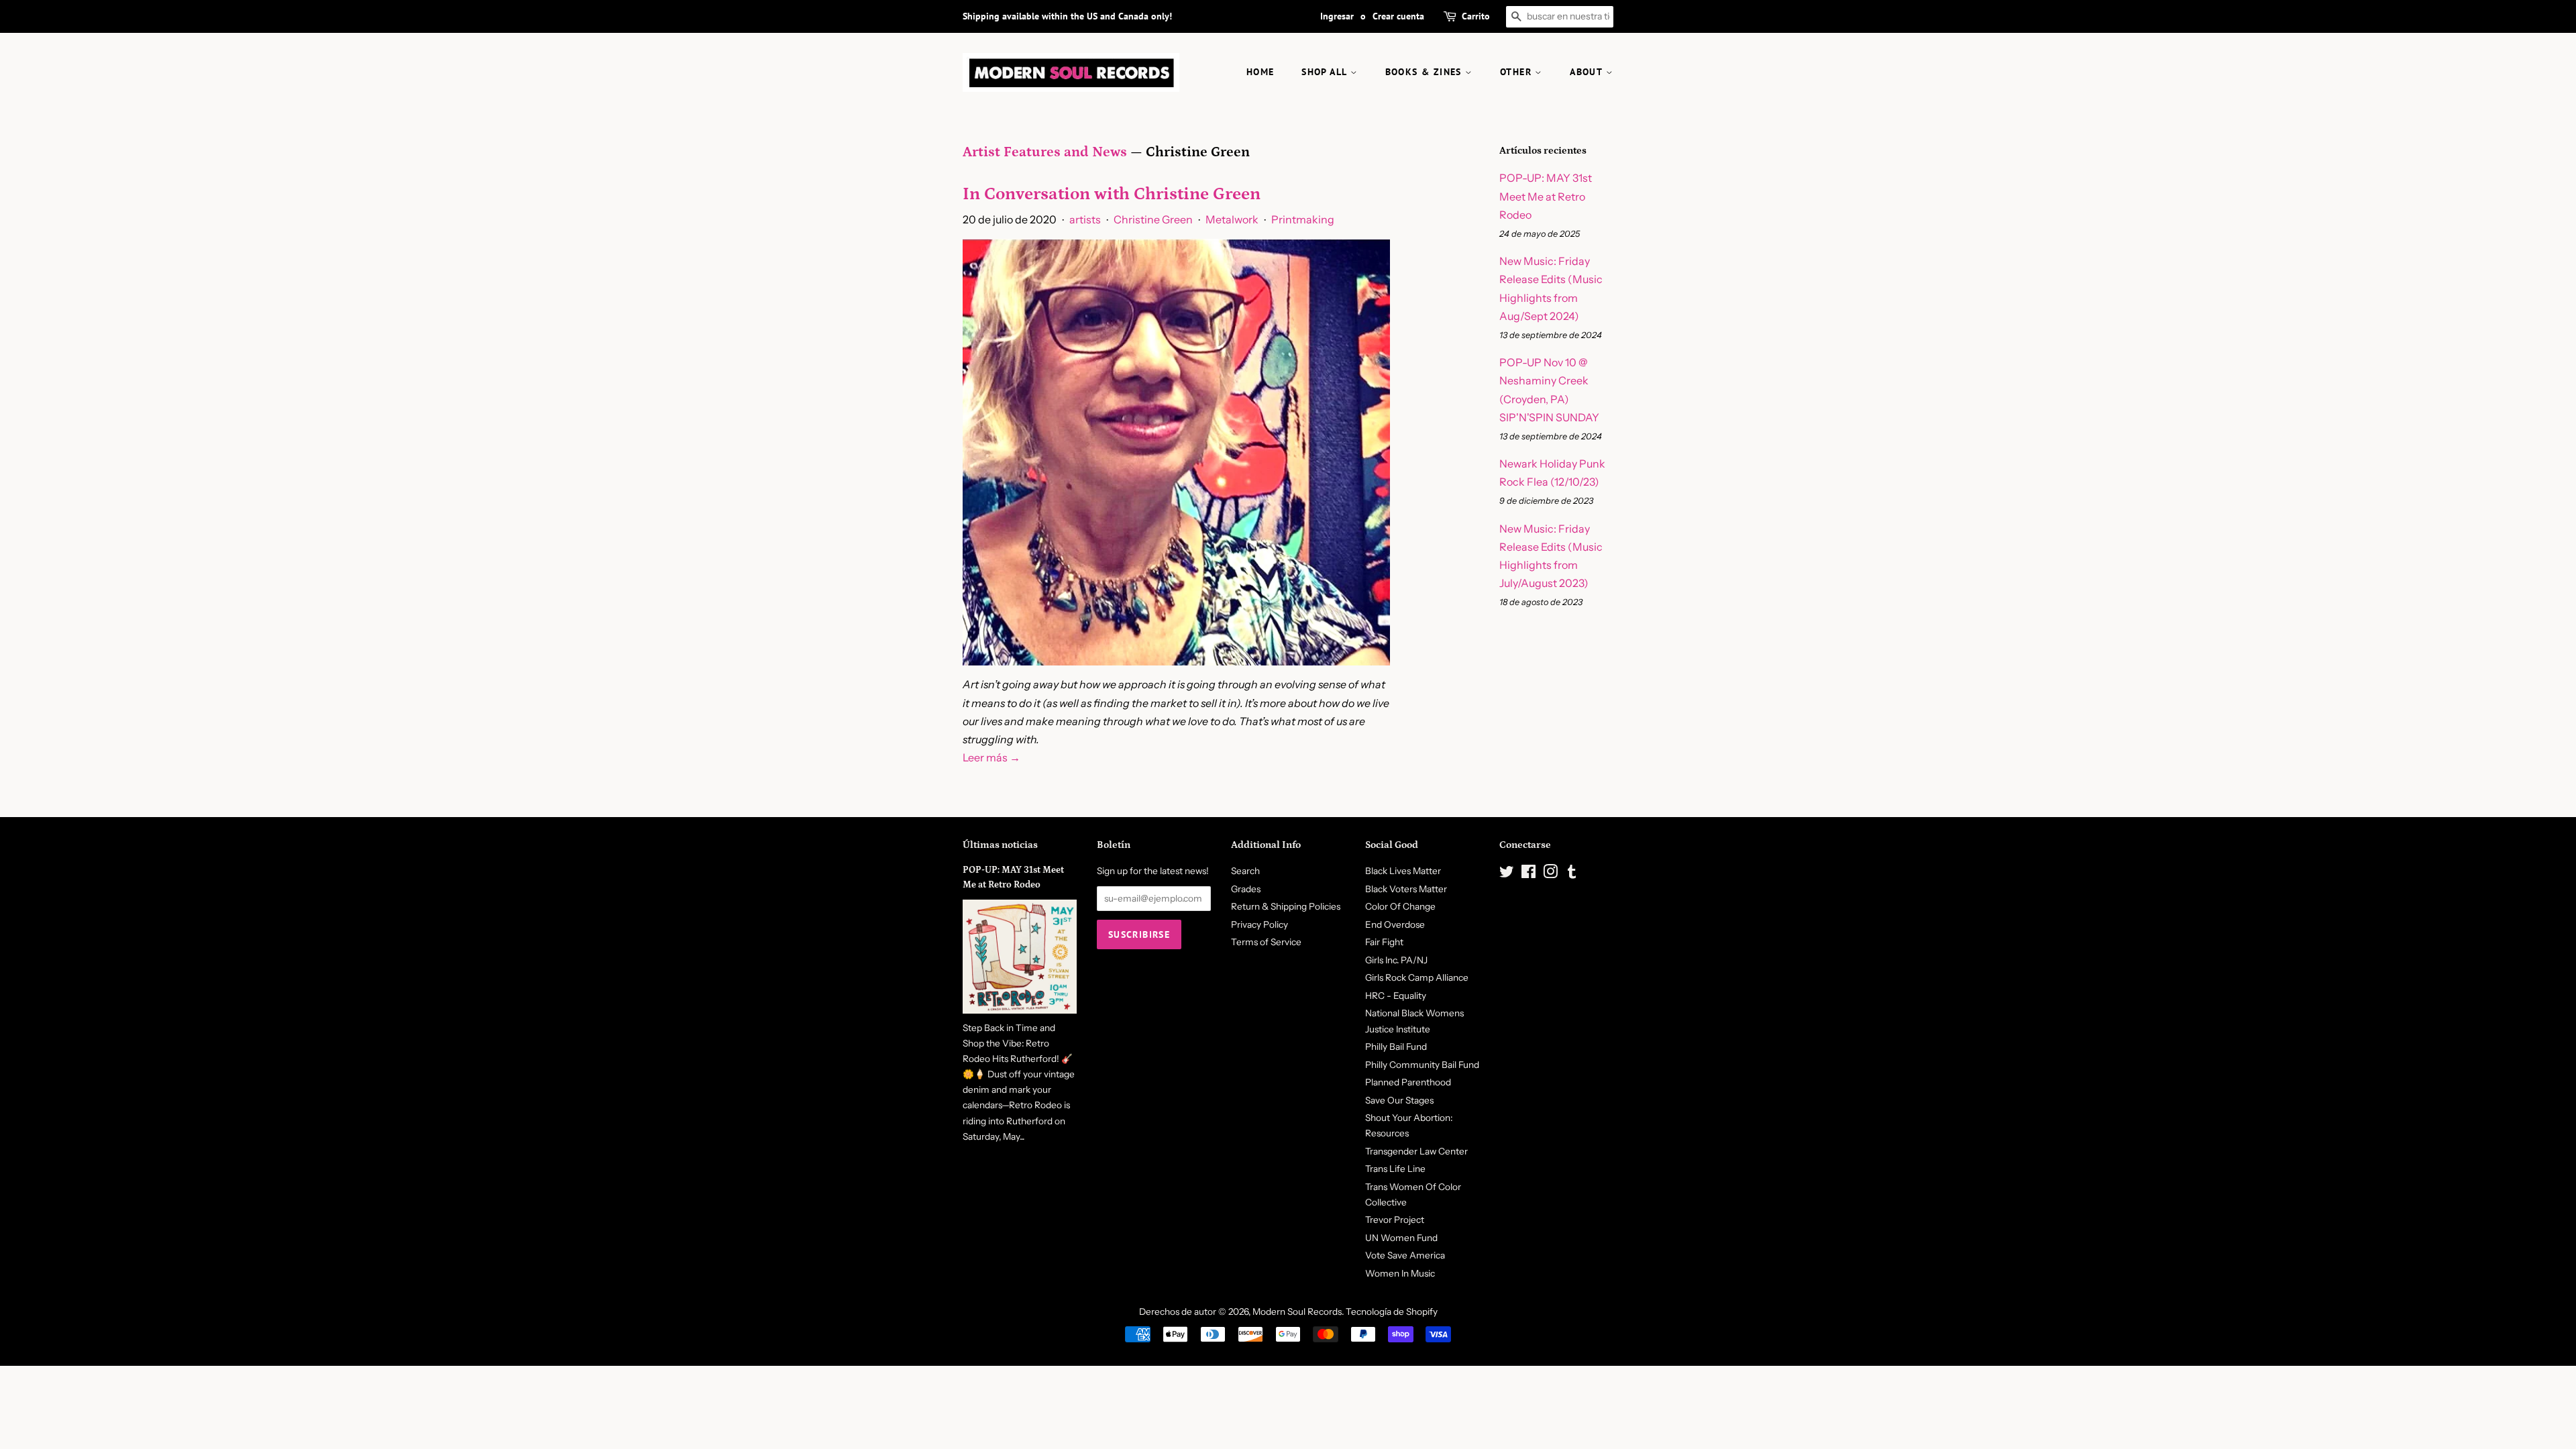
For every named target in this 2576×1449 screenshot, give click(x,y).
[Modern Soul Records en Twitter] (1507, 874)
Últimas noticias (1000, 845)
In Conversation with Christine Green (1112, 194)
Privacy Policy (1259, 924)
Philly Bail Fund (1396, 1046)
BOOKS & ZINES (1426, 72)
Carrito (1476, 16)
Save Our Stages (1399, 1100)
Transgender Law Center (1416, 1151)
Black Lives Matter (1403, 871)
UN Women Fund (1401, 1238)
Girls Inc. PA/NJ (1396, 960)
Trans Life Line (1395, 1169)
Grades (1246, 889)
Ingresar (1337, 16)
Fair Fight (1384, 942)
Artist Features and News (1045, 152)
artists (1085, 219)
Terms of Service (1266, 942)
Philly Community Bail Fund (1422, 1065)
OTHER (1517, 72)
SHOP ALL (1326, 72)
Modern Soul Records (1297, 1311)
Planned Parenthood (1408, 1082)
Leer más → (991, 757)
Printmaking (1303, 219)
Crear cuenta (1398, 16)
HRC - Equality (1396, 996)
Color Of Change (1400, 906)
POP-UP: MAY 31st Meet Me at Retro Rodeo (1546, 196)
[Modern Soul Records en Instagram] (1550, 874)
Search (1245, 871)
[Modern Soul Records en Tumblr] (1572, 874)
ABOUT (1588, 72)
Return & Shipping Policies (1286, 906)
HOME (1260, 72)
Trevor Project (1395, 1220)
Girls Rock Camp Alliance (1417, 977)
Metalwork (1232, 219)
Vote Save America (1405, 1255)
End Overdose (1395, 924)
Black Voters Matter (1406, 889)
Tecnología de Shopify (1392, 1311)
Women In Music (1400, 1273)
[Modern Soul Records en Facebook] (1528, 874)
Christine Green (1153, 219)
